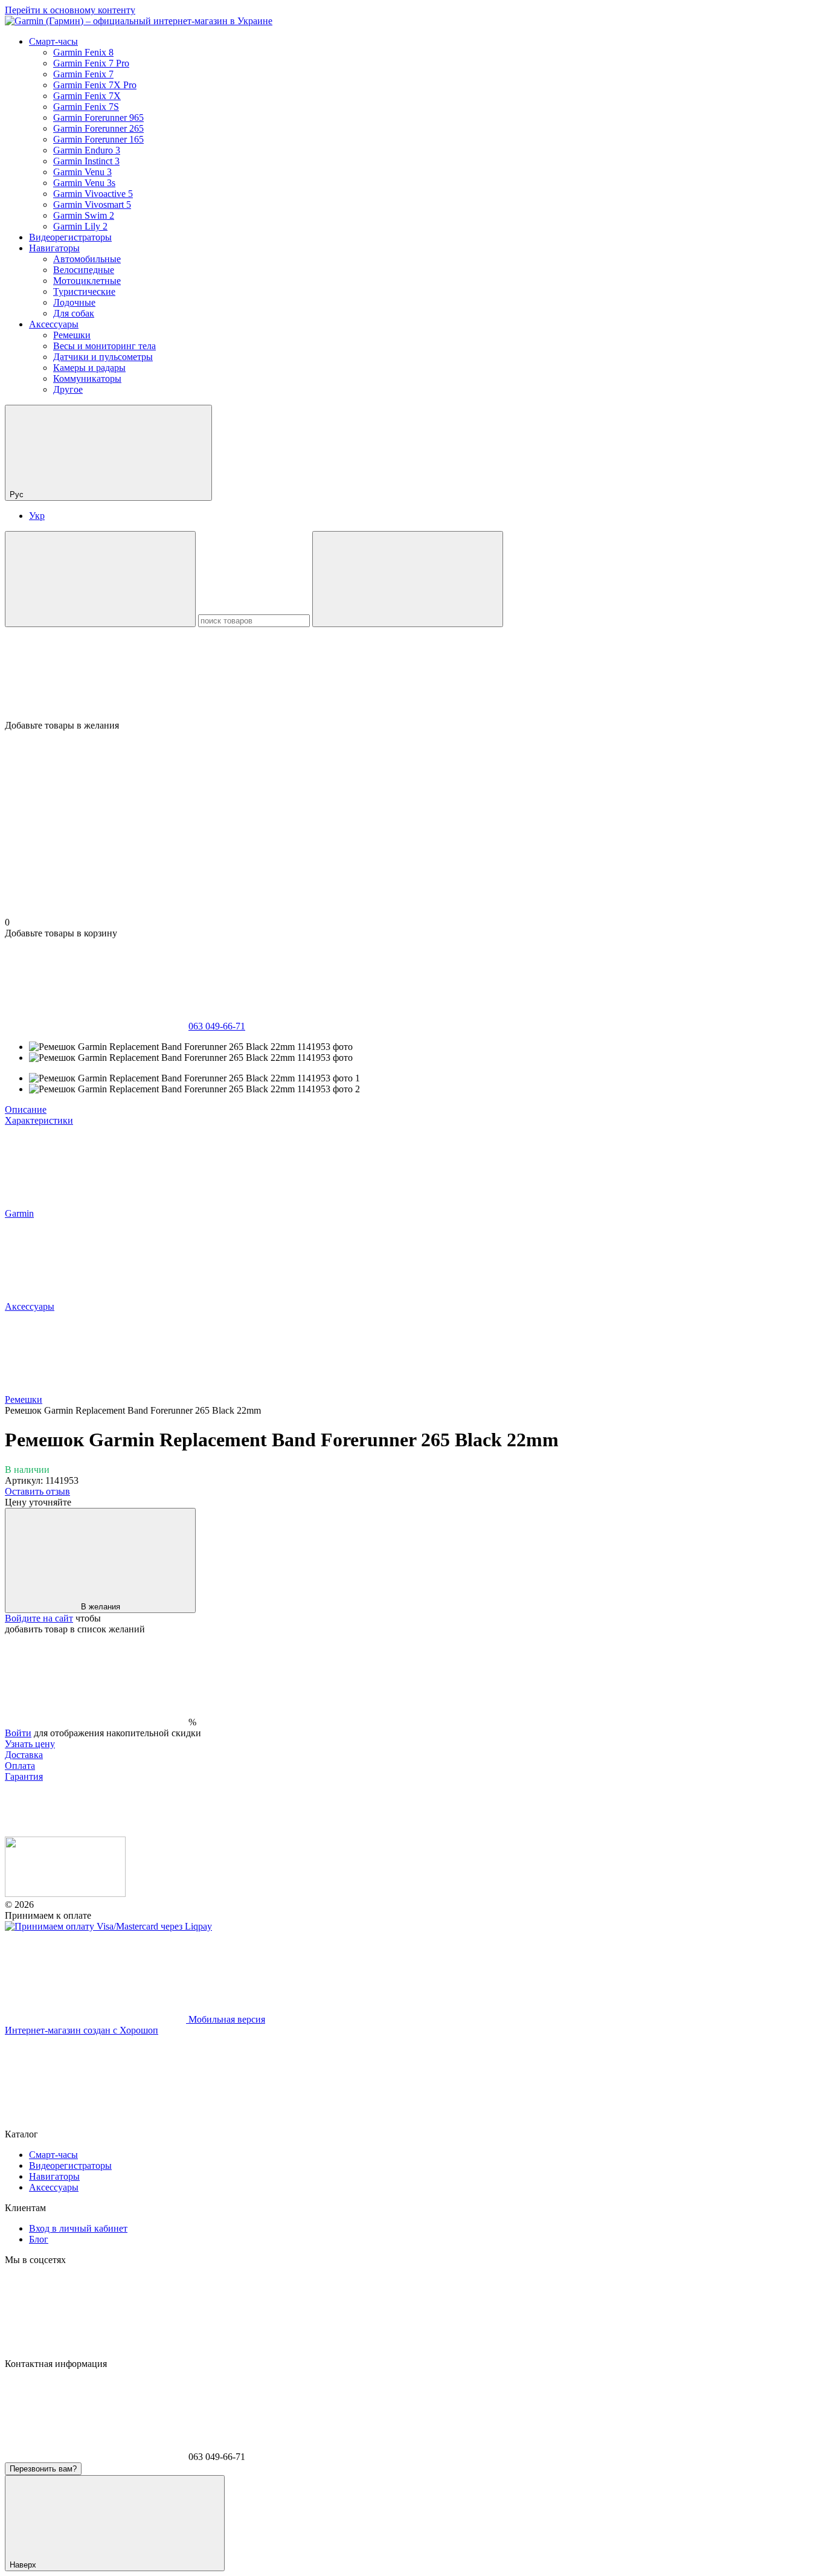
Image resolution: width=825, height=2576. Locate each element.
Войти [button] (18, 1733)
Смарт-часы (53, 41)
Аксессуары (54, 324)
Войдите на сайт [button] (39, 1618)
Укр (37, 516)
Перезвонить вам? (43, 2469)
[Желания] (412, 674)
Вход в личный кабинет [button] (78, 2228)
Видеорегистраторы (70, 237)
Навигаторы (54, 248)
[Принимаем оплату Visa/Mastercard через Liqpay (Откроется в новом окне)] (108, 1926)
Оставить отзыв (37, 1491)
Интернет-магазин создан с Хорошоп (82, 2030)
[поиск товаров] (100, 579)
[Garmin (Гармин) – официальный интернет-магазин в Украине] (65, 1894)
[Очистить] (408, 579)
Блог (39, 2239)
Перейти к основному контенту (70, 10)
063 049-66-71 (217, 1026)
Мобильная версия (226, 2019)
